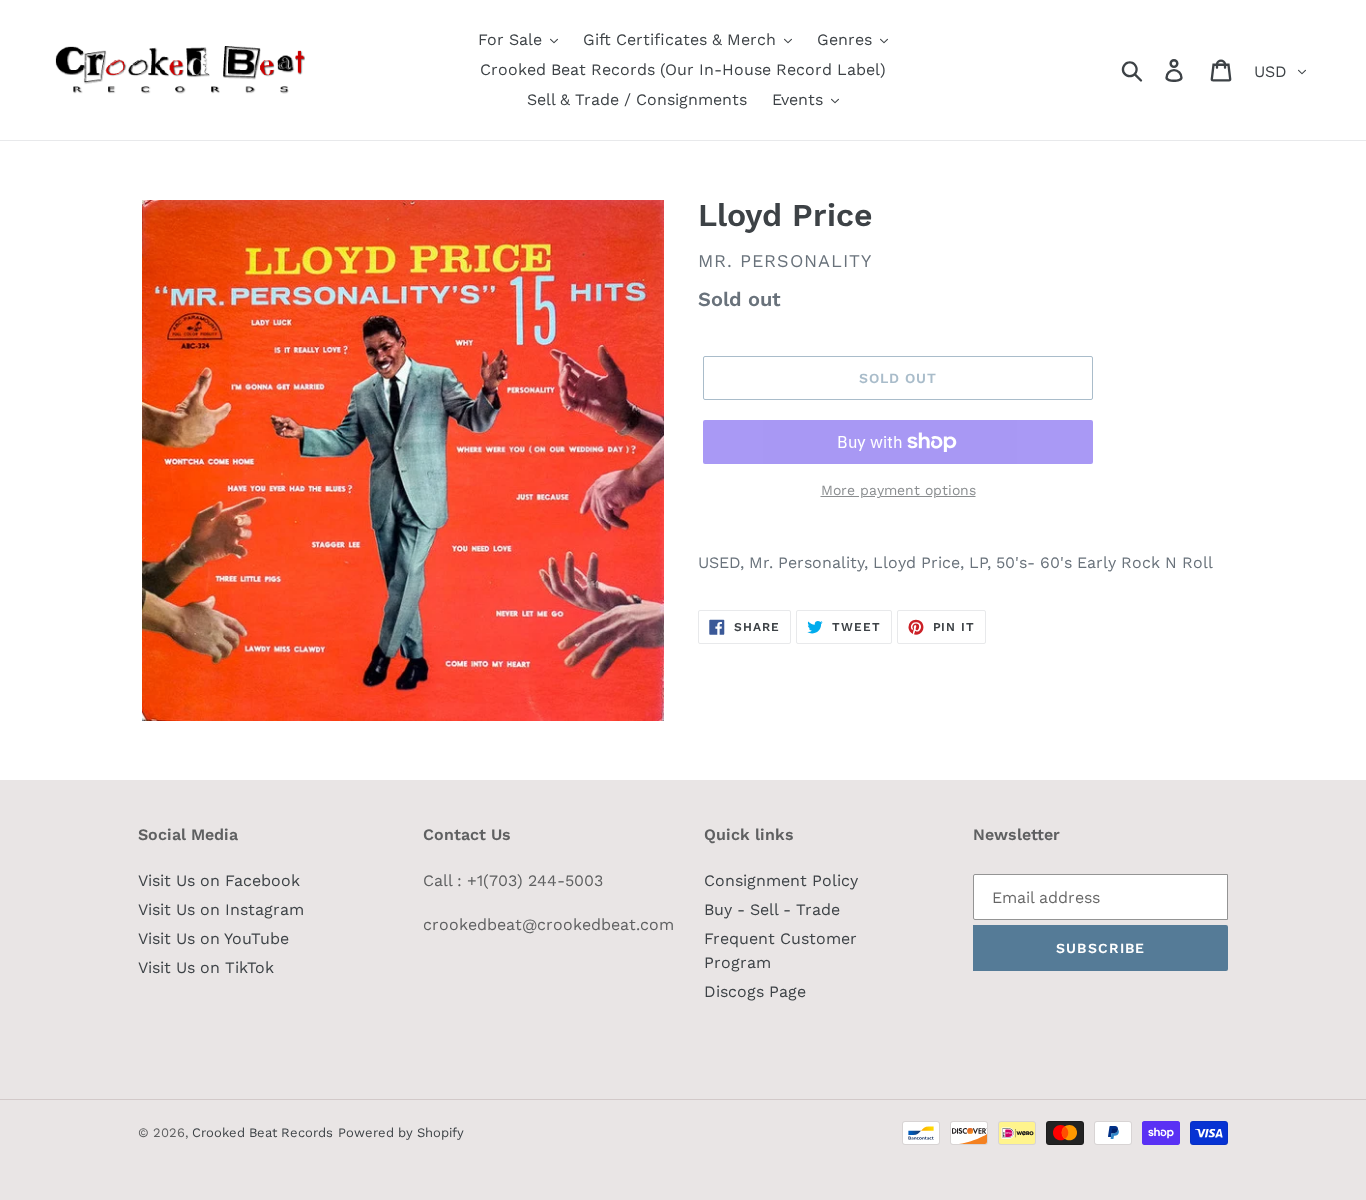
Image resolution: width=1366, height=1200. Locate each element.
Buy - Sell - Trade (772, 909)
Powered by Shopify (401, 1132)
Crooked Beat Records (262, 1132)
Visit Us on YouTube (213, 938)
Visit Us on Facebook (219, 880)
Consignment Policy (781, 880)
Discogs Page (755, 991)
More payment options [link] (898, 490)
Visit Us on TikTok (206, 967)
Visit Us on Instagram (221, 909)
